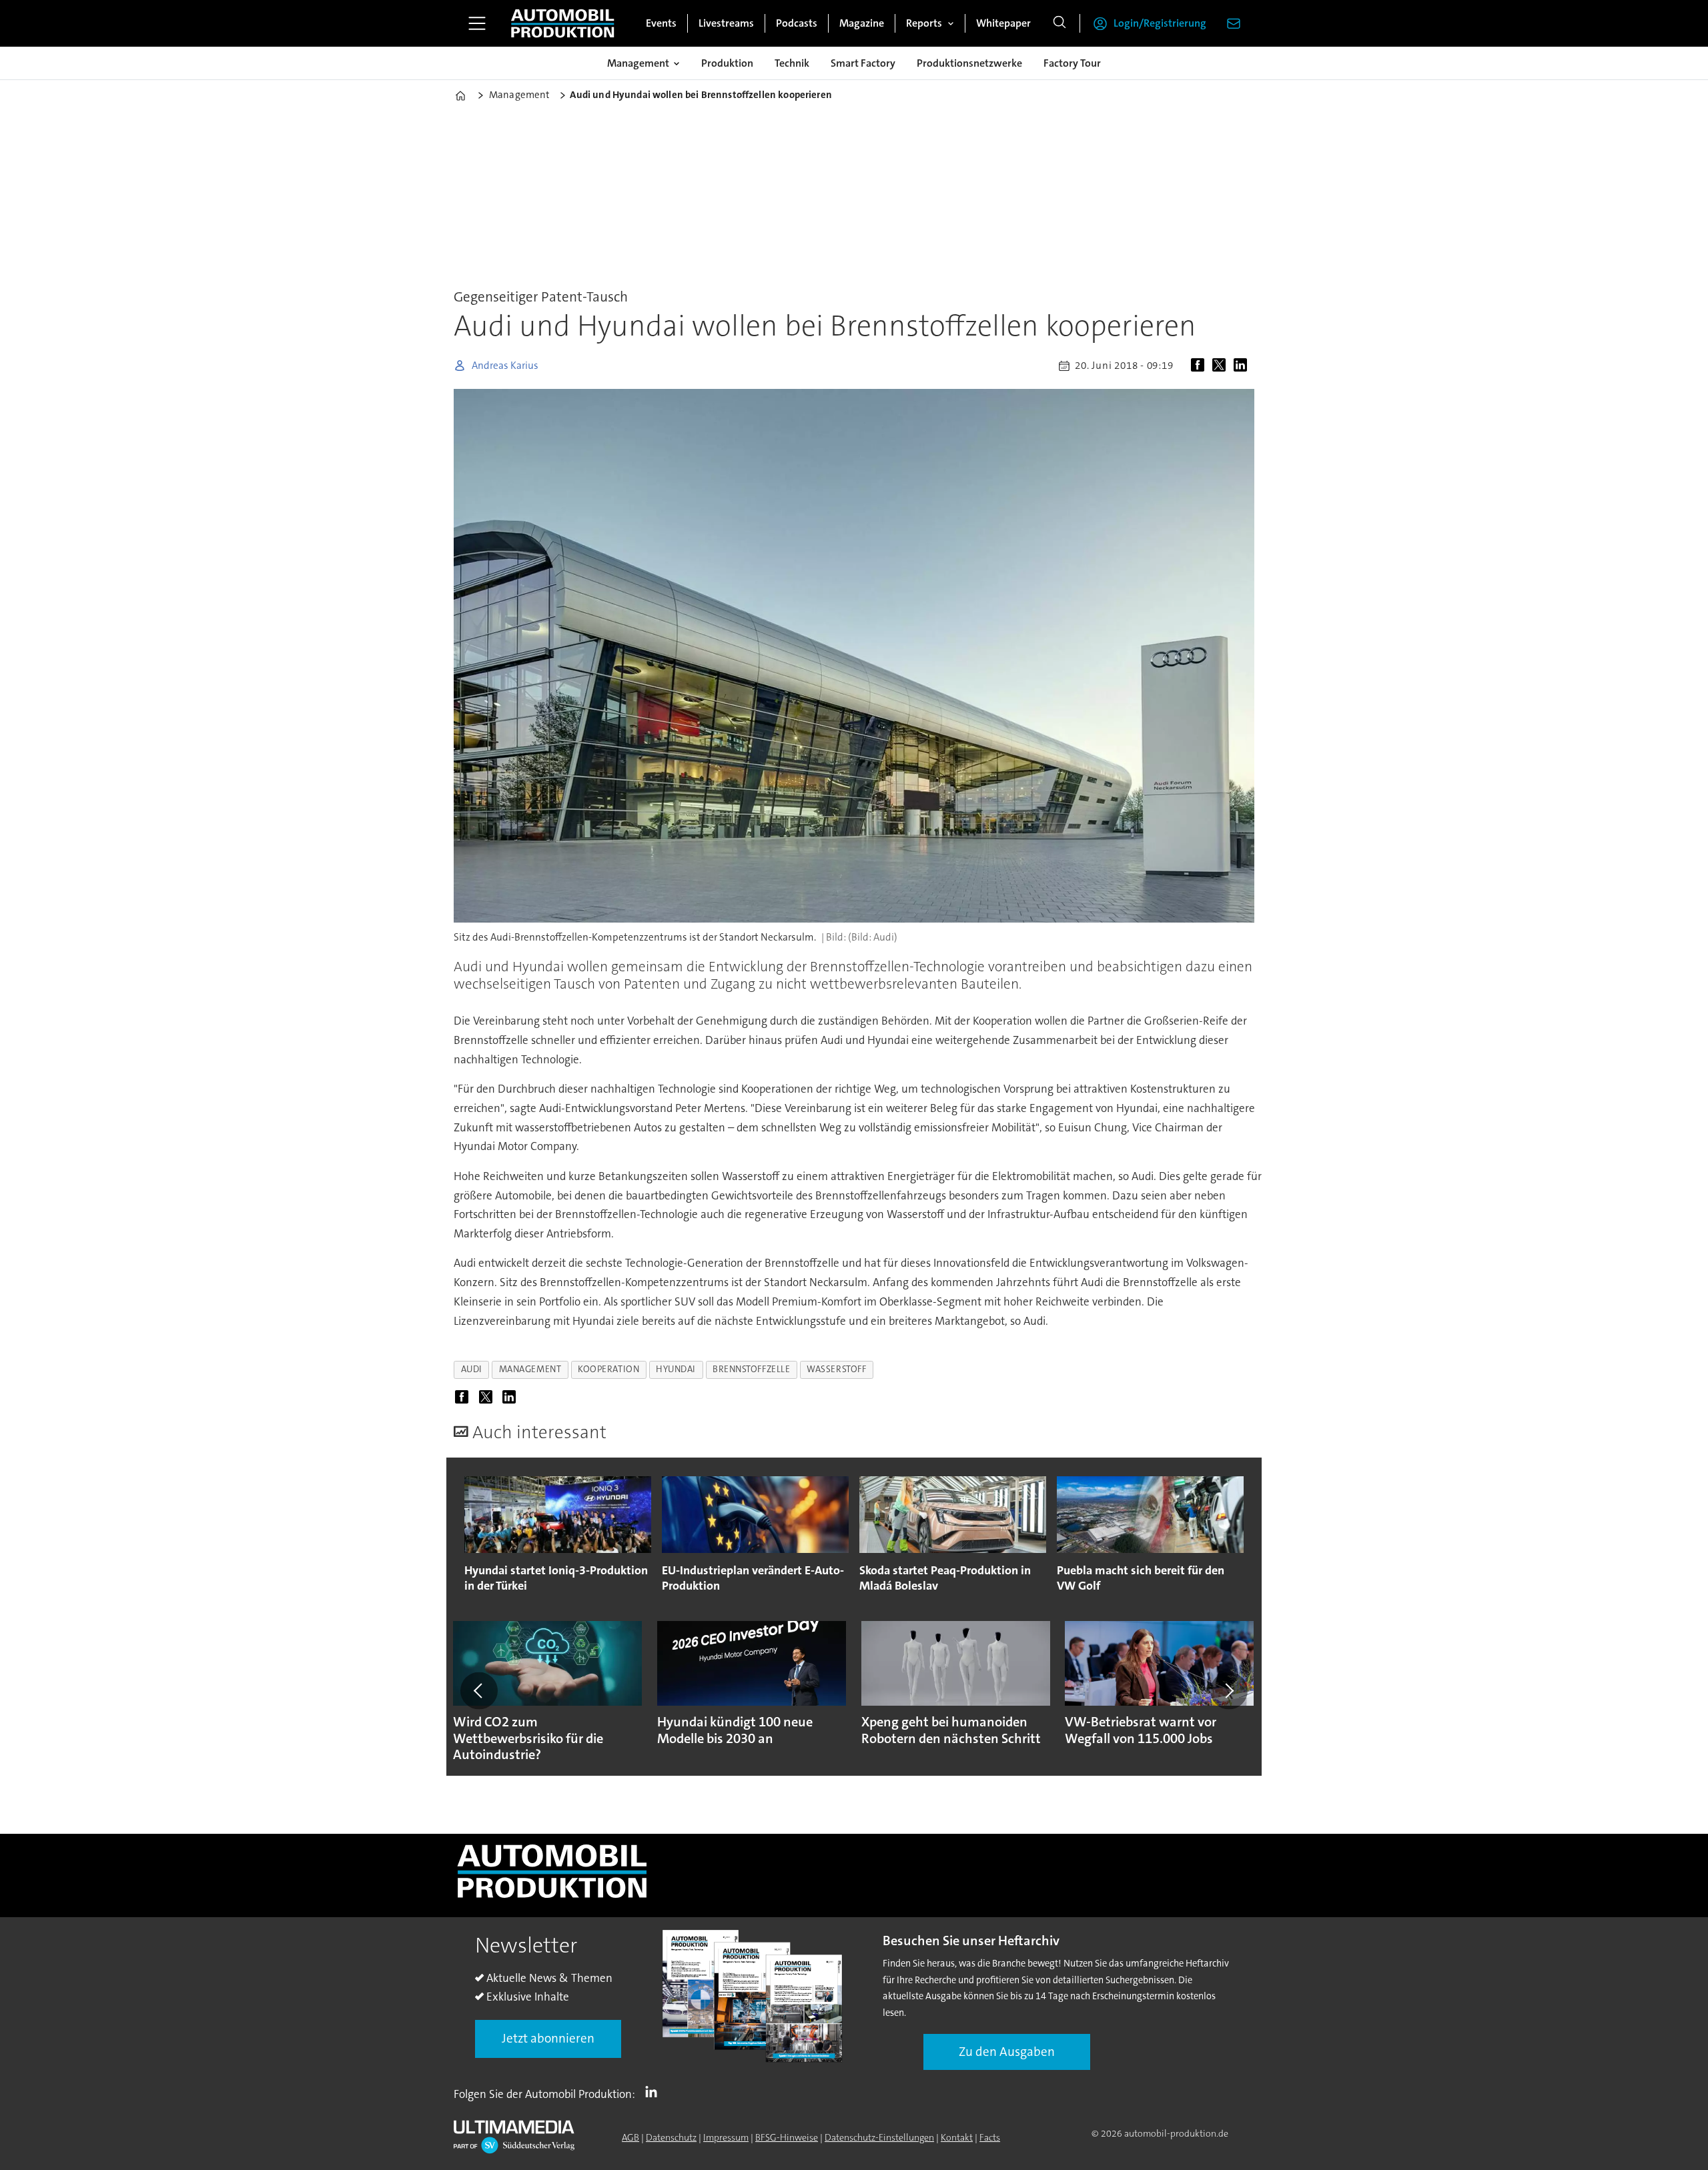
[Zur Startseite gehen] (562, 23)
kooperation (608, 1369)
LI (655, 2091)
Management (638, 63)
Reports (924, 23)
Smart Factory (863, 63)
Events (661, 23)
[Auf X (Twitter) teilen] (1222, 366)
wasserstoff (836, 1369)
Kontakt (957, 2137)
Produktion (727, 63)
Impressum (726, 2137)
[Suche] (1059, 23)
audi (472, 1369)
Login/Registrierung (1160, 23)
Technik (792, 63)
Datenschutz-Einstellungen (879, 2137)
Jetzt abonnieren (548, 2038)
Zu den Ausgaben (1007, 2052)
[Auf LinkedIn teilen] (1243, 366)
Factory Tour (1072, 63)
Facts (990, 2137)
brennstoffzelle (751, 1369)
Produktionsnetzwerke (969, 63)
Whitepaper (1003, 23)
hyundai (676, 1369)
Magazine (862, 23)
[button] (479, 1690)
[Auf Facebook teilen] (1200, 366)
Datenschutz (671, 2137)
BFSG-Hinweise (787, 2137)
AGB (630, 2137)
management (530, 1369)
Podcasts (797, 23)
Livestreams (726, 23)
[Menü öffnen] (477, 23)
